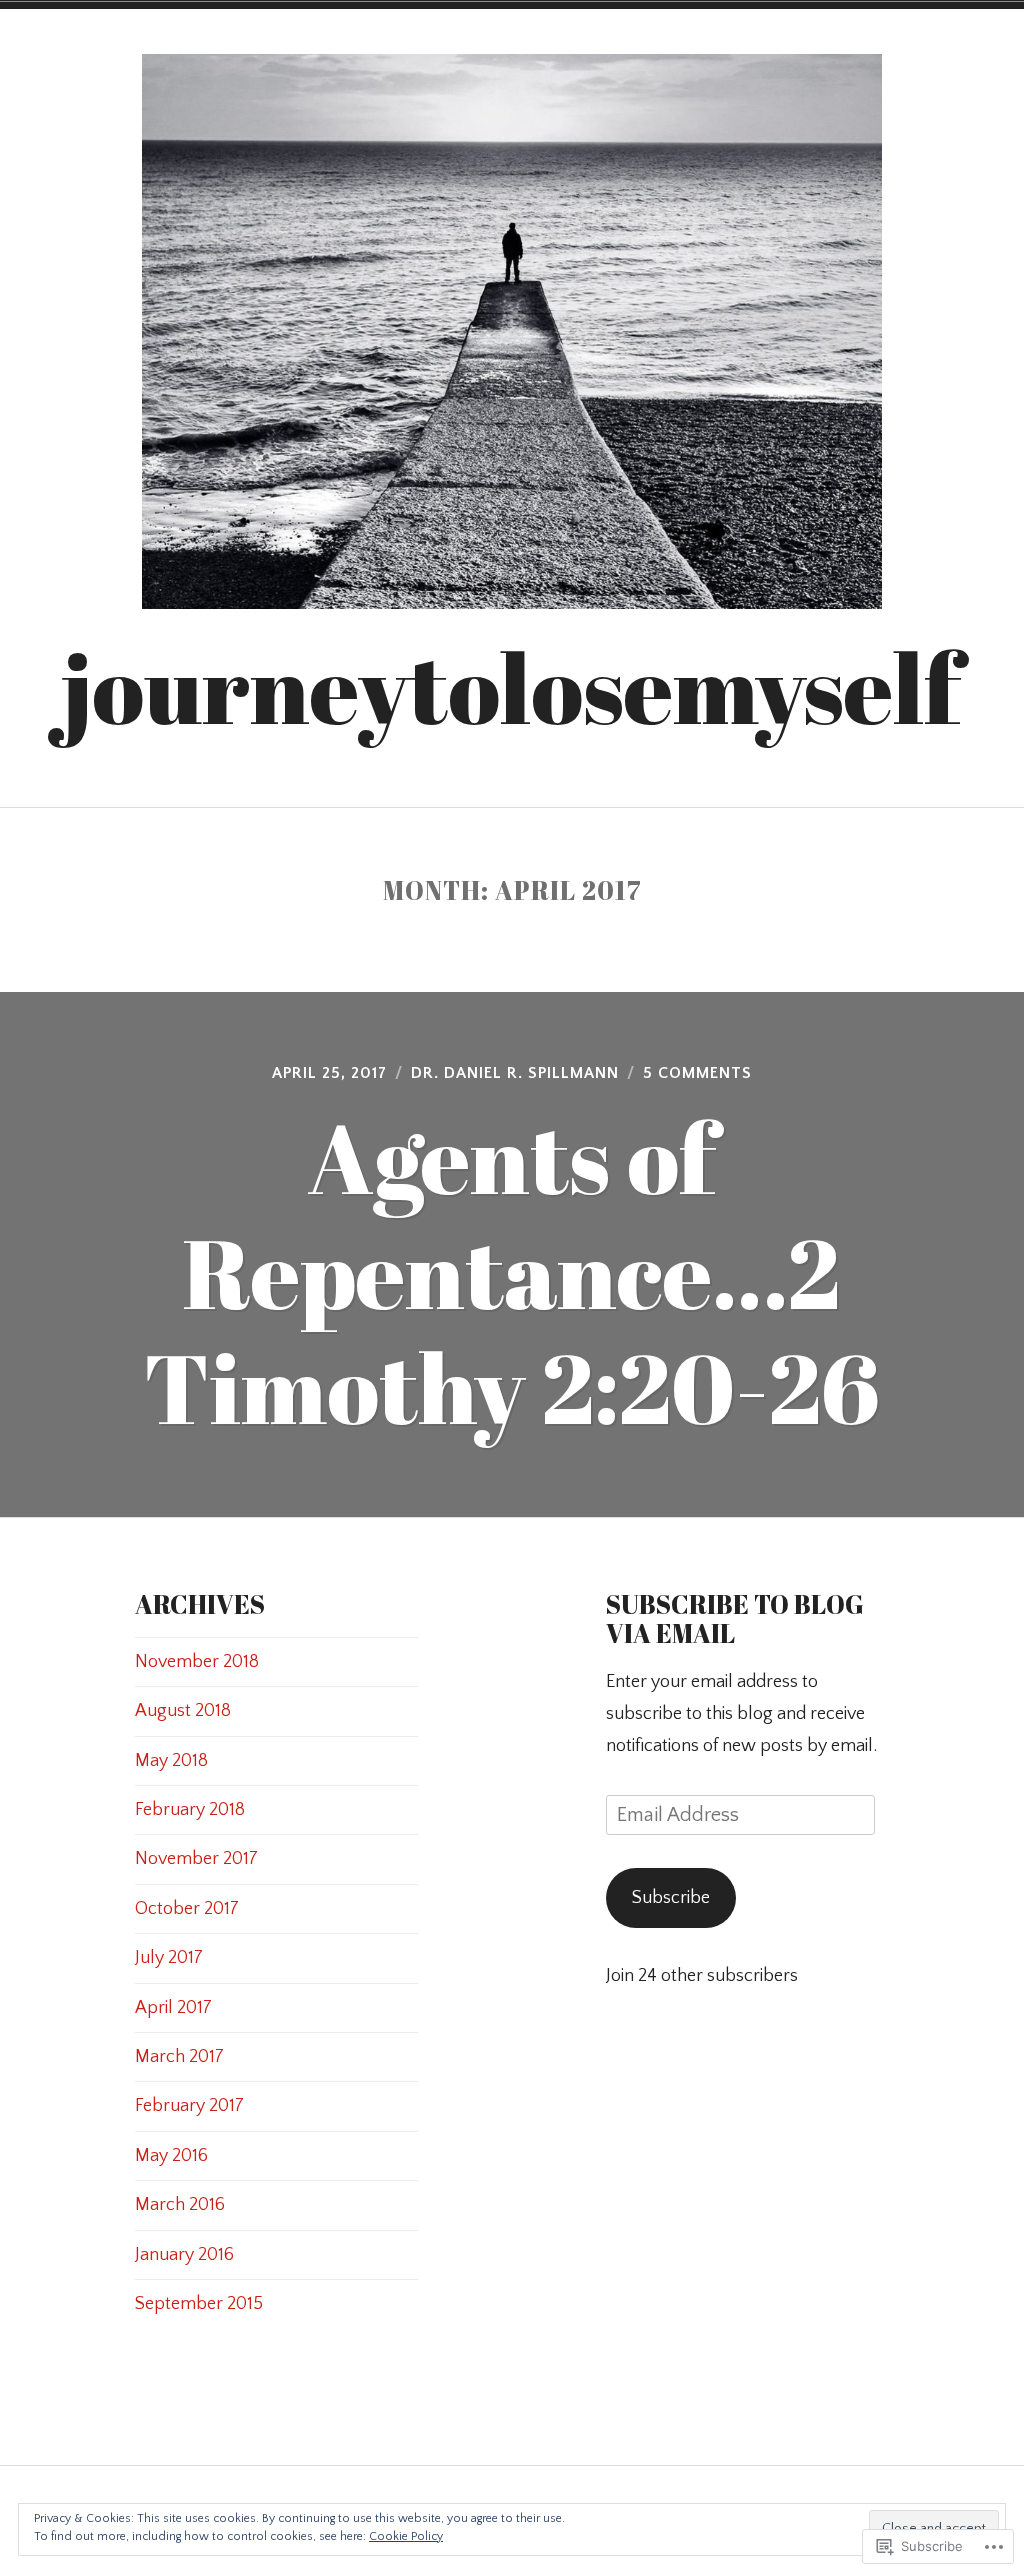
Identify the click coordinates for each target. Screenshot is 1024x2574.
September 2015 (199, 2304)
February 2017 (189, 2106)
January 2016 (184, 2255)
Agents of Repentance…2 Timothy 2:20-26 (511, 1272)
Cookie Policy (406, 2536)
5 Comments (697, 1073)
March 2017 (179, 2057)
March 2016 (180, 2205)
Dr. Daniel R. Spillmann (515, 1073)
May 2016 (171, 2156)
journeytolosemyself (511, 687)
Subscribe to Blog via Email (735, 1618)
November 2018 (197, 1662)
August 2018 (183, 1711)
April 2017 (173, 2008)
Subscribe (671, 1898)
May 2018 (171, 1761)
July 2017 (169, 1958)
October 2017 (187, 1909)
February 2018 (190, 1810)
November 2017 (196, 1859)
